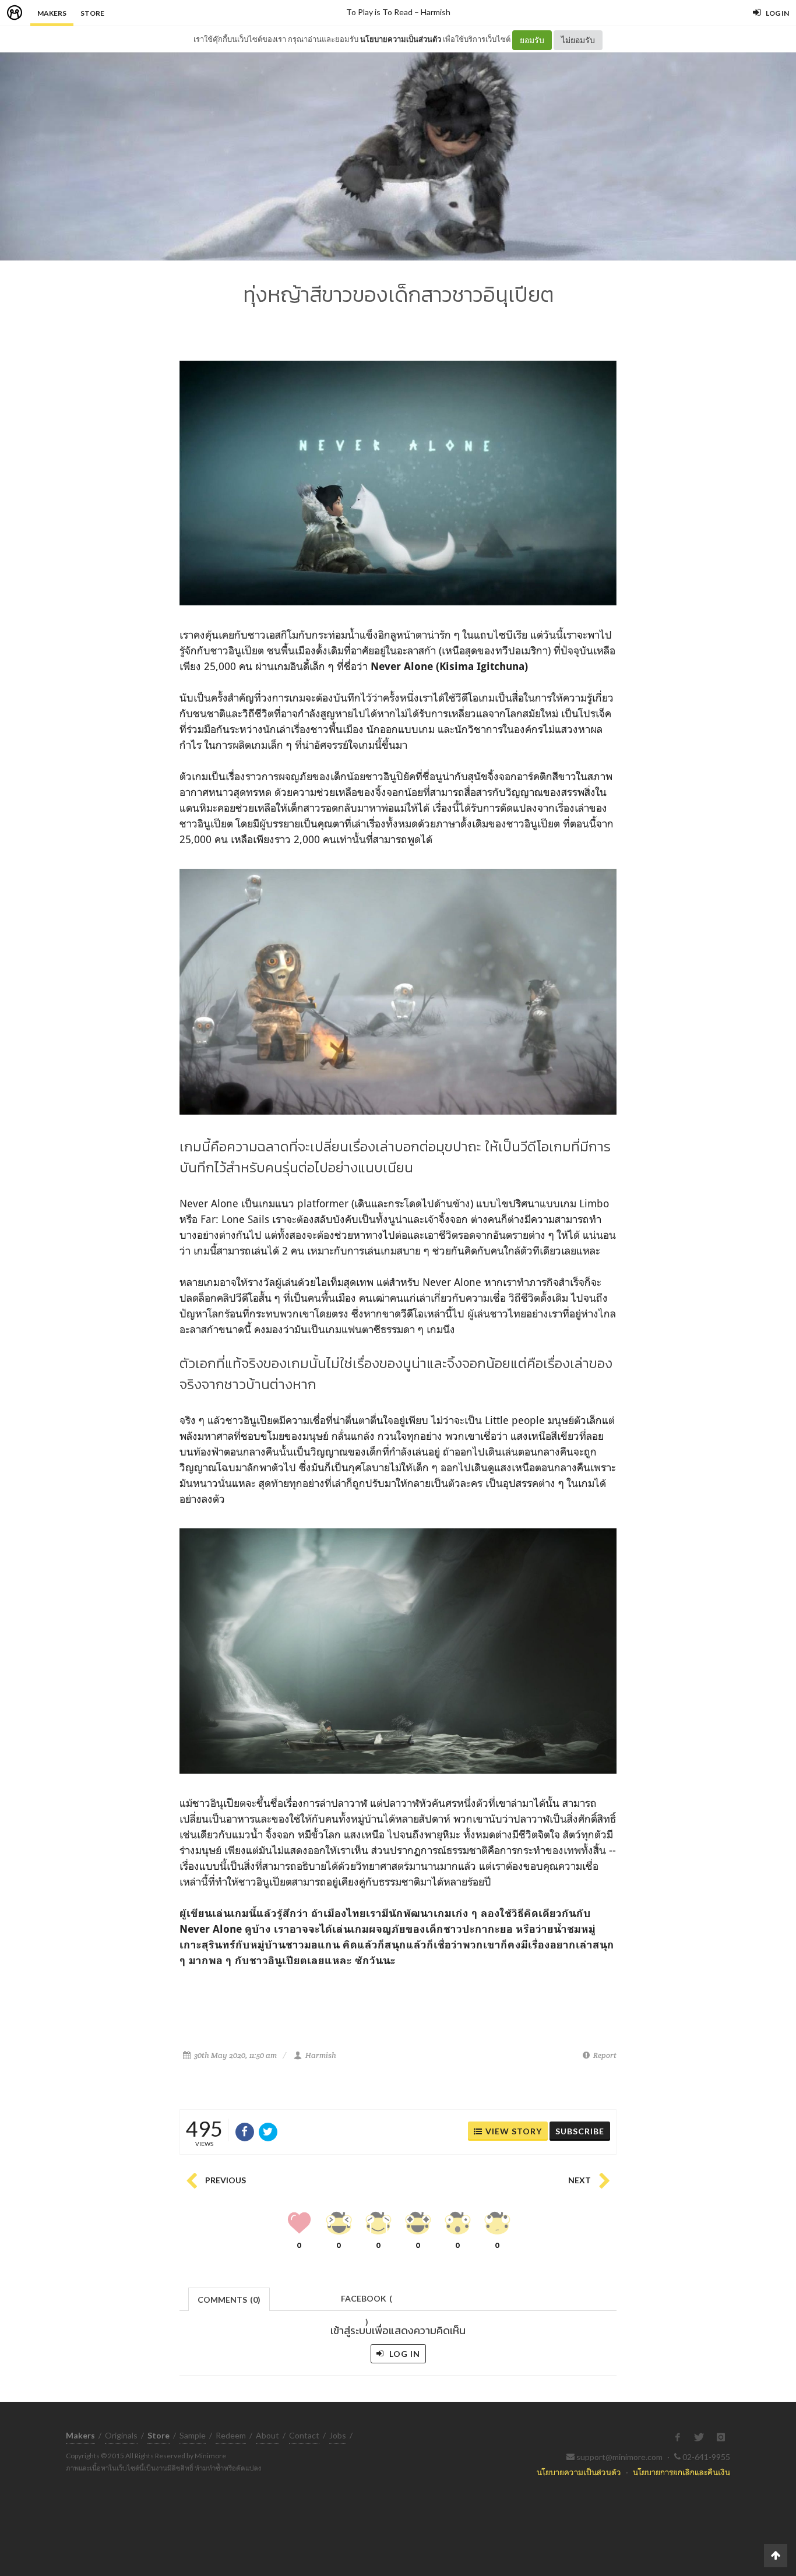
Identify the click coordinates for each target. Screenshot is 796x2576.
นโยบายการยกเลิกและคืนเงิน (681, 2472)
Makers (52, 13)
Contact (304, 2435)
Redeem (231, 2435)
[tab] (229, 2298)
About (267, 2435)
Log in (404, 2354)
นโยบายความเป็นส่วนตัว (401, 39)
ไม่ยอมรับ (578, 40)
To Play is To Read (379, 12)
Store (92, 13)
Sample (193, 2435)
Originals (121, 2435)
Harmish (436, 12)
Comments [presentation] (229, 2300)
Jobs (338, 2435)
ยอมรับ (532, 40)
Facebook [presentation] (367, 2302)
